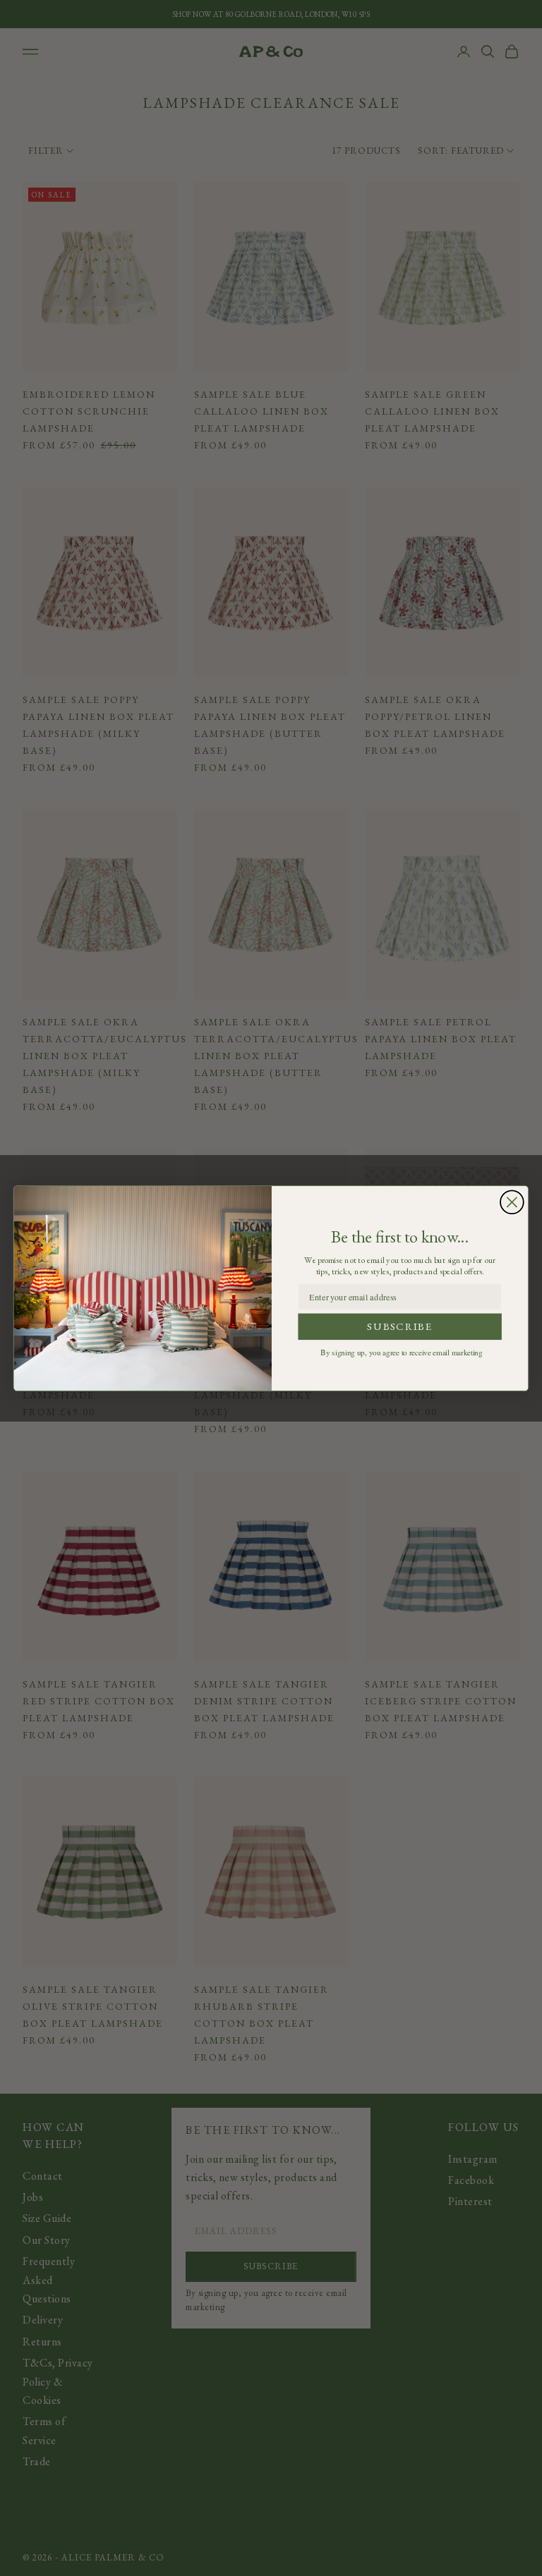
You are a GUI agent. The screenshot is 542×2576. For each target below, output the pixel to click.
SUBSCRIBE (400, 1326)
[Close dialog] (512, 1202)
